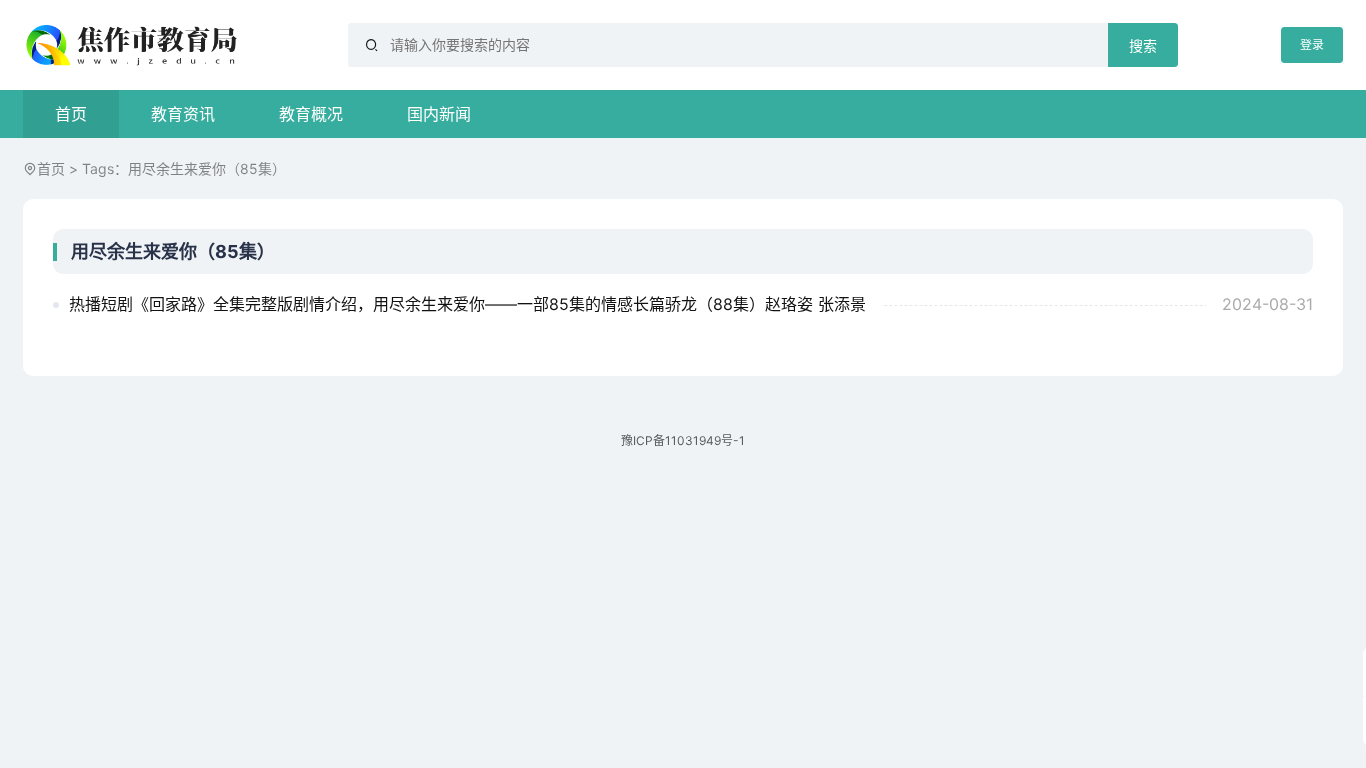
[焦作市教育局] (134, 45)
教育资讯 (183, 114)
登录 (1312, 44)
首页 (71, 114)
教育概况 (311, 114)
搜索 (1143, 46)
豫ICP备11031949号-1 (683, 440)
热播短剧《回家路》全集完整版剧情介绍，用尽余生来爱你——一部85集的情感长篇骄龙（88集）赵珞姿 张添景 (467, 304)
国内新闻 (439, 114)
